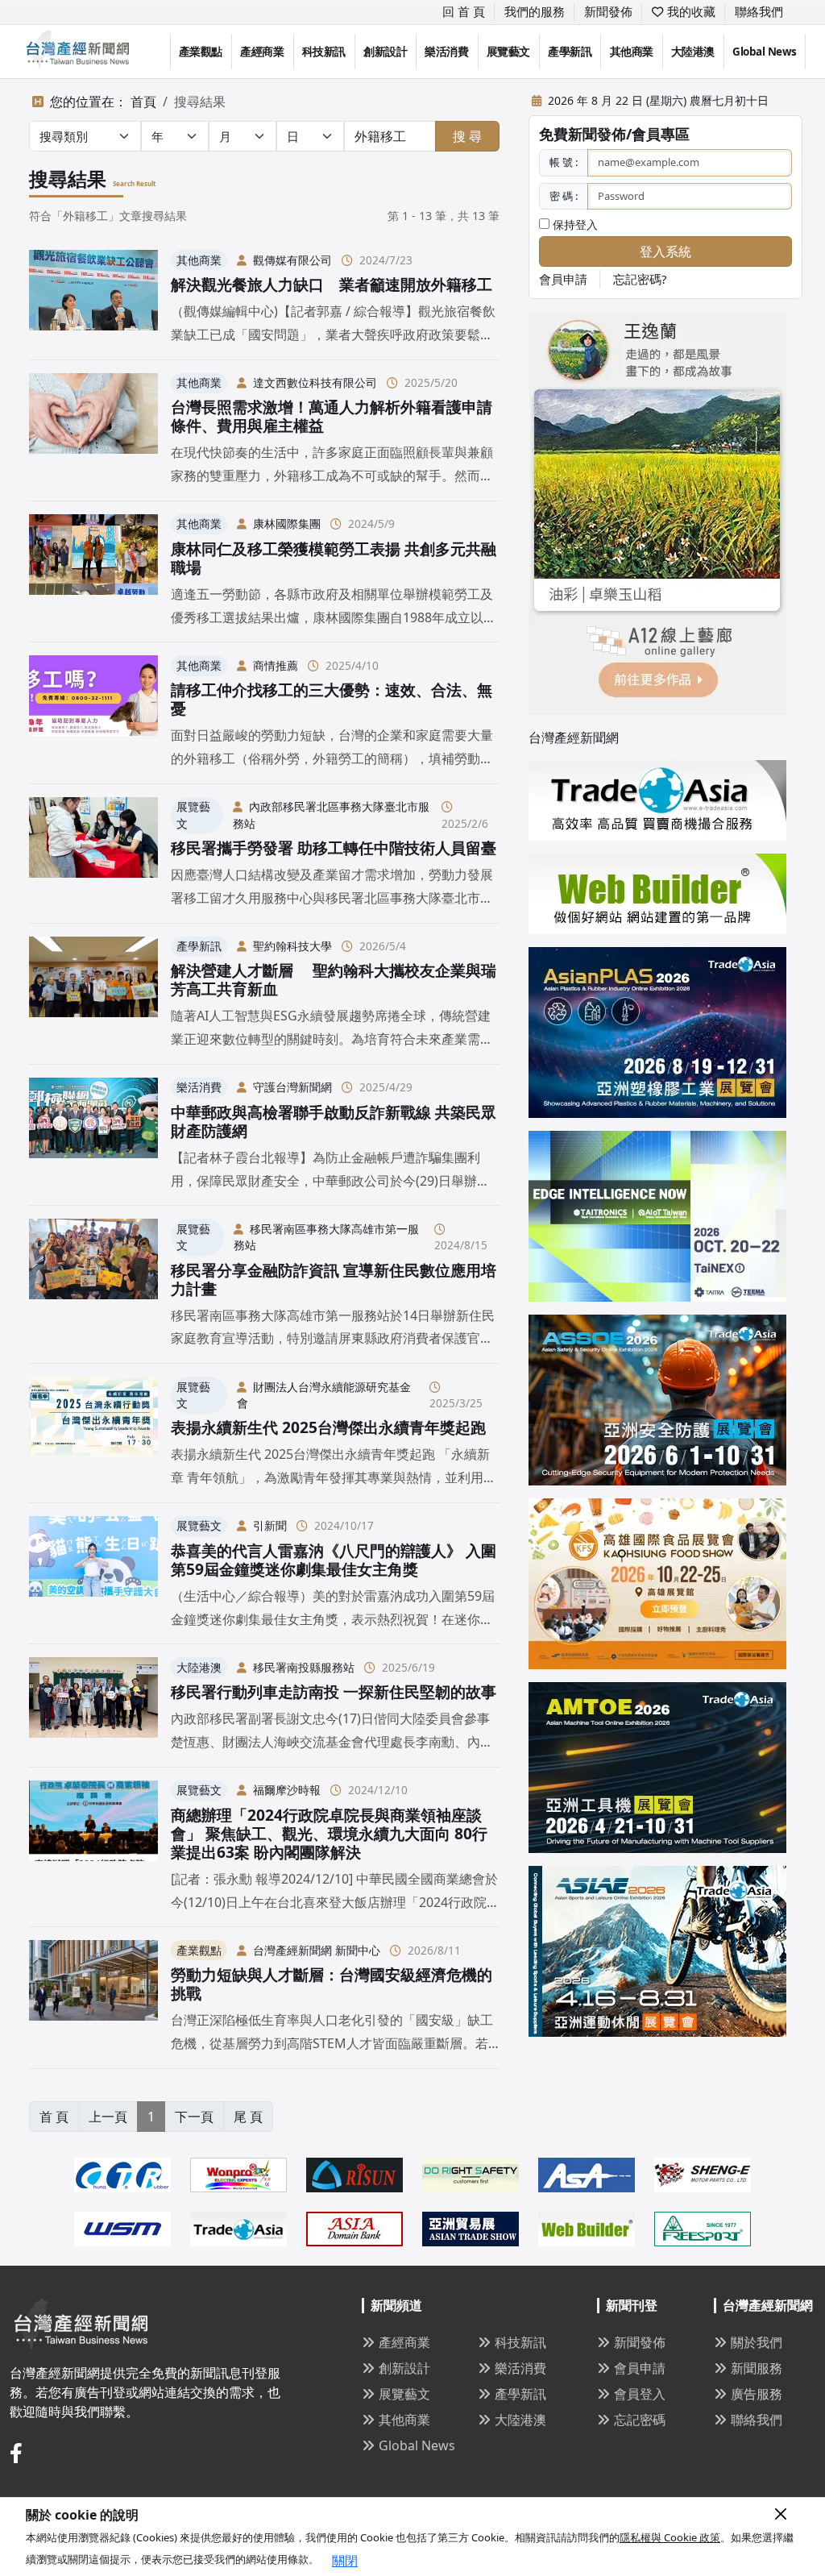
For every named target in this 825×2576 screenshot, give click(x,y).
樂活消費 (446, 52)
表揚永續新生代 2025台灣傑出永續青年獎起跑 (328, 1427)
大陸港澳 (693, 52)
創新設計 (385, 52)
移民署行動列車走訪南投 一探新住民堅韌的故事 (334, 1691)
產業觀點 (201, 52)
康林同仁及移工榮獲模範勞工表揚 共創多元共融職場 (334, 558)
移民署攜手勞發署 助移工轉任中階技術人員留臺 (334, 848)
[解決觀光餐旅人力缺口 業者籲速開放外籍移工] (93, 298)
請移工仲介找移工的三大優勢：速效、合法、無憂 (332, 699)
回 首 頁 (464, 11)
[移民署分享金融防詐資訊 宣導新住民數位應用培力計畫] (93, 1284)
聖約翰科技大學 (292, 946)
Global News (765, 52)
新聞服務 (757, 2368)
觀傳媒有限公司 (292, 260)
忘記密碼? (640, 279)
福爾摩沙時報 (287, 1790)
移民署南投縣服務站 (304, 1667)
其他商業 (632, 52)
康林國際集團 (287, 524)
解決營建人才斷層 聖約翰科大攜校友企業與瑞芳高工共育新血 (334, 979)
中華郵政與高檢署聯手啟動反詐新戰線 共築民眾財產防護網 (334, 1121)
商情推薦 (276, 665)
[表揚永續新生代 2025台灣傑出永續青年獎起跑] (93, 1433)
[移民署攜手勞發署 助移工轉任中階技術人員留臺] (93, 854)
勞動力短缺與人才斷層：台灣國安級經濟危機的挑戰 (332, 1984)
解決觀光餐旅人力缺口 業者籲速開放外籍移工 (332, 284)
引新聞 (270, 1525)
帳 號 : (564, 162)
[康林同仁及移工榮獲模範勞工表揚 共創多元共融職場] (93, 571)
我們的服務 (535, 11)
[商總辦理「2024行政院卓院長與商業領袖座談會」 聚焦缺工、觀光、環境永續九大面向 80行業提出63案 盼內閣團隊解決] (93, 1847)
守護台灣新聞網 (292, 1087)
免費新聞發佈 (582, 134)
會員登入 (640, 2394)
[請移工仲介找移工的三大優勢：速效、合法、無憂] (93, 713)
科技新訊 (324, 52)
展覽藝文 (508, 52)
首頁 (143, 102)
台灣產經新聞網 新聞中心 (317, 1950)
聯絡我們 (759, 11)
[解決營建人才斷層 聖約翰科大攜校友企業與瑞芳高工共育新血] (93, 994)
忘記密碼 (640, 2420)
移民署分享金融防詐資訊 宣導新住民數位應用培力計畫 (334, 1279)
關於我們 (757, 2342)
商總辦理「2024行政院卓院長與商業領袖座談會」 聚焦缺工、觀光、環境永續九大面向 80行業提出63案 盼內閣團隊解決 (329, 1833)
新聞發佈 (608, 11)
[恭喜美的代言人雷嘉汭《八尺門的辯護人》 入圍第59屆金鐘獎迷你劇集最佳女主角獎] (93, 1573)
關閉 (345, 2561)
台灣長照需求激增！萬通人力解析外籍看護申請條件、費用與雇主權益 (332, 416)
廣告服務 (757, 2394)
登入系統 (665, 251)
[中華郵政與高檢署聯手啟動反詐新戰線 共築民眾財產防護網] (93, 1135)
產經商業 (262, 52)
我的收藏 (690, 11)
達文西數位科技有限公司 (315, 382)
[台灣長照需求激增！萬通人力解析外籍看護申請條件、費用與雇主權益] (93, 430)
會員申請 (563, 279)
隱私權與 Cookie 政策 (670, 2537)
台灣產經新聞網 (574, 737)
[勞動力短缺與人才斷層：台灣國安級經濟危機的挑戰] (93, 1997)
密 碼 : (564, 196)
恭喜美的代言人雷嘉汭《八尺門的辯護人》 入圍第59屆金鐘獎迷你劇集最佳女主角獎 (334, 1560)
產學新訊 (570, 52)
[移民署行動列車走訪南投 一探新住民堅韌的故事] (93, 1705)
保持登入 (574, 224)
